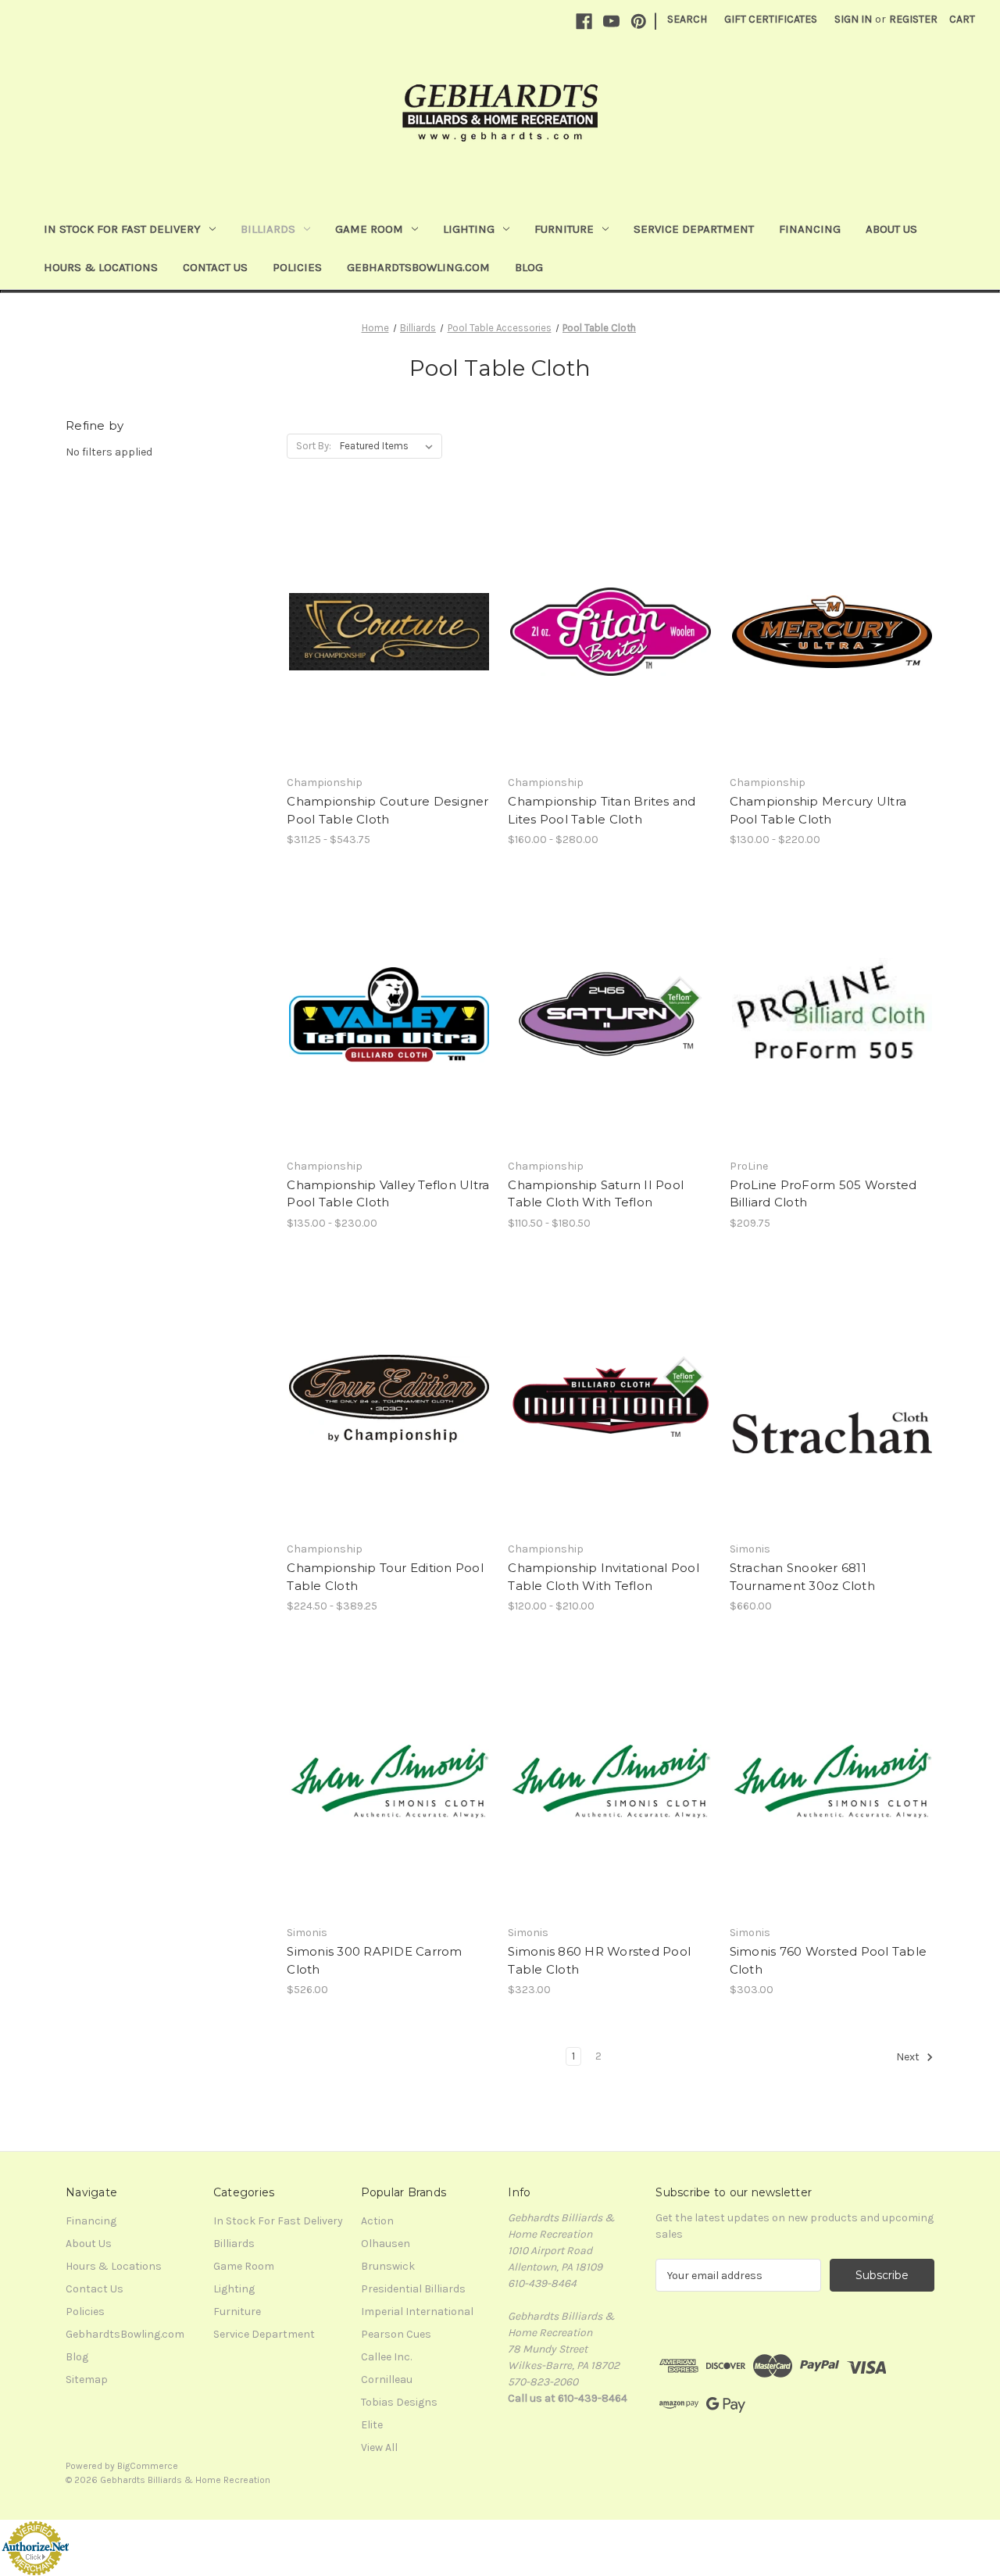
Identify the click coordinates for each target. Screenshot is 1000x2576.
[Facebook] (584, 21)
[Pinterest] (639, 21)
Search (687, 19)
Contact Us (215, 267)
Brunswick (388, 2266)
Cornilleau (387, 2379)
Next (909, 2057)
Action (377, 2221)
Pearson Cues (396, 2334)
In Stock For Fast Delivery (122, 229)
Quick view (376, 604)
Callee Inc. (386, 2357)
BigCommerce (148, 2466)
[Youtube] (611, 21)
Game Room (369, 229)
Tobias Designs (399, 2402)
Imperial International (417, 2312)
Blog (529, 267)
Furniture (564, 229)
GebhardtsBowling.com (418, 267)
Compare (384, 632)
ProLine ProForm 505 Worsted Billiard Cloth (823, 1194)
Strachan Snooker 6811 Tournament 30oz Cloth (802, 1577)
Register (913, 19)
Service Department (694, 229)
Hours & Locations (101, 267)
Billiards (268, 229)
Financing (810, 229)
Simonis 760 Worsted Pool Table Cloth (829, 1960)
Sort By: (314, 446)
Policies (297, 267)
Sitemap (87, 2379)
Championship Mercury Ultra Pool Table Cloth (818, 810)
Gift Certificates (771, 19)
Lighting (469, 229)
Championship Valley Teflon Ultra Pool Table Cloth (388, 1194)
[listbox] (389, 446)
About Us (891, 229)
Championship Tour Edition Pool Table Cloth (385, 1577)
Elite (372, 2425)
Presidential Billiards (413, 2289)
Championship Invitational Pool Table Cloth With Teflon (604, 1577)
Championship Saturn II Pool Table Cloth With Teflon (596, 1194)
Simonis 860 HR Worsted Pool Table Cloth (599, 1960)
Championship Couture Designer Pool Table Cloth (387, 810)
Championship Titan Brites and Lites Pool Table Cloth (602, 810)
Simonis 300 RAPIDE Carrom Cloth (374, 1960)
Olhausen (386, 2244)
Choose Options (389, 659)
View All (379, 2447)
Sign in (853, 19)
